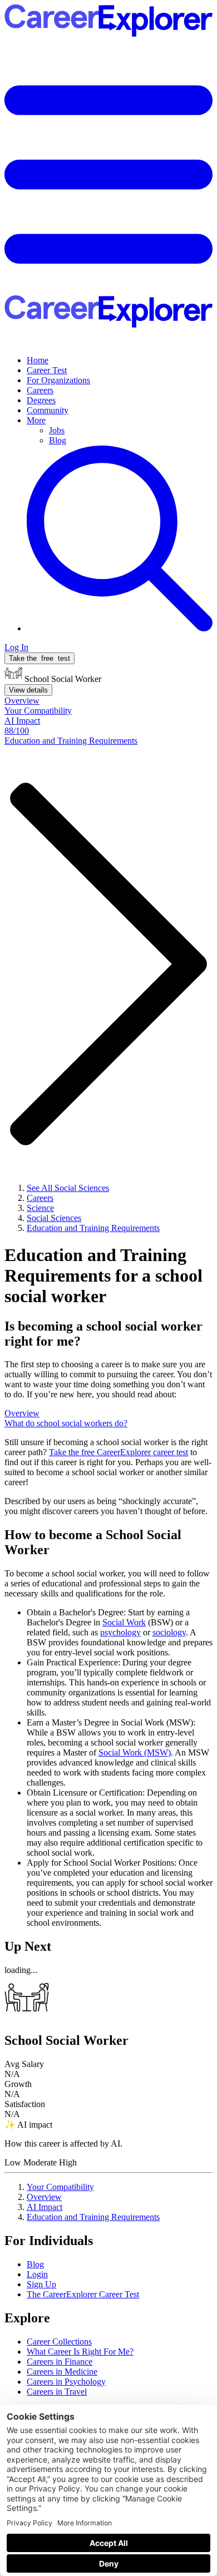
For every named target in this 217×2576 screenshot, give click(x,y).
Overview (44, 2197)
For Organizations (58, 380)
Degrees (41, 400)
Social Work (124, 1622)
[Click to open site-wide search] (120, 628)
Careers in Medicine (62, 2372)
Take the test (40, 658)
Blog (58, 440)
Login (37, 2274)
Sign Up (41, 2284)
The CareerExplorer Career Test (83, 2294)
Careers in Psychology (66, 2382)
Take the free (119, 1452)
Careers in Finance (60, 2362)
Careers (40, 390)
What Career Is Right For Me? (80, 2352)
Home (38, 360)
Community (48, 410)
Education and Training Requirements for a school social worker (103, 1275)
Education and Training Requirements (93, 2217)
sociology (169, 1632)
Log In (16, 647)
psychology (120, 1632)
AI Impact (45, 2207)
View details (28, 690)
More (36, 420)
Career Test (47, 370)
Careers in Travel (57, 2392)
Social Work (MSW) (135, 1752)
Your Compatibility (60, 2187)
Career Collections (59, 2342)
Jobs (57, 430)
